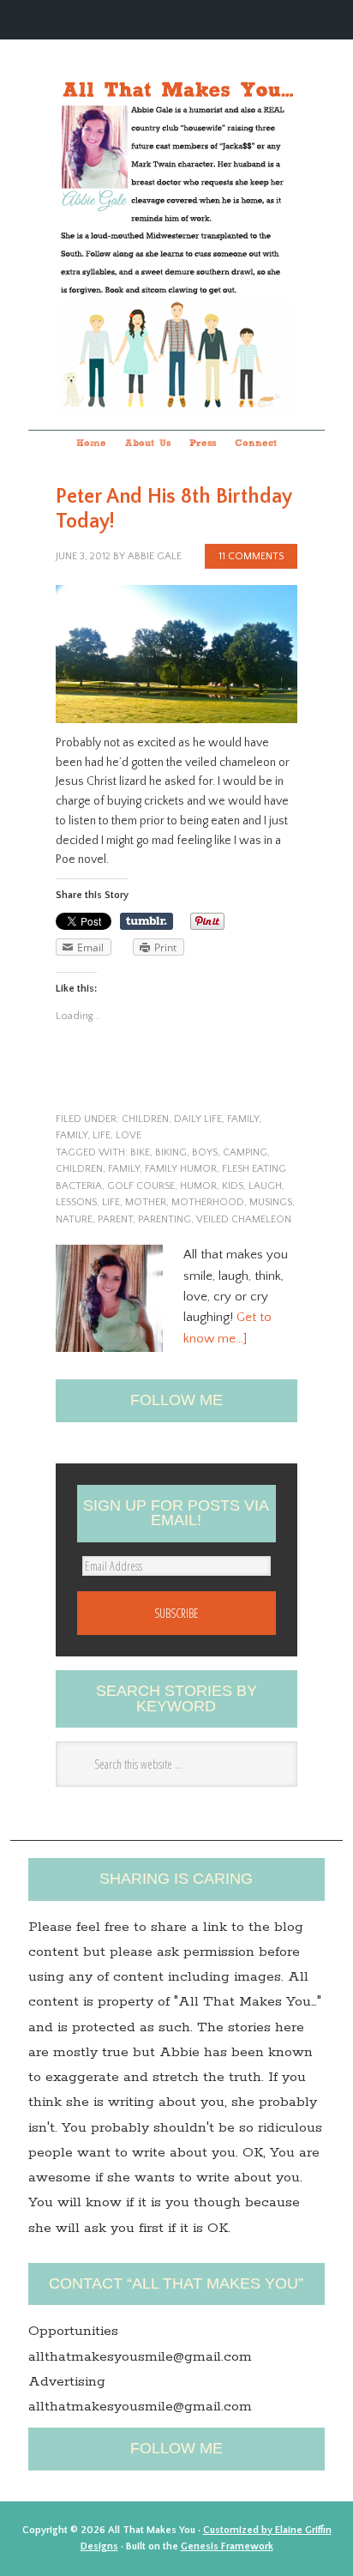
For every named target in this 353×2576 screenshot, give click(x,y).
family (243, 1119)
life (102, 1135)
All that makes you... (176, 212)
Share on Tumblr (147, 921)
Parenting (165, 1219)
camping (245, 1152)
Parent (115, 1219)
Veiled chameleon (244, 1219)
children (145, 1119)
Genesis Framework (227, 2546)
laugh (265, 1186)
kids (233, 1186)
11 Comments (251, 556)
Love (129, 1135)
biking (171, 1152)
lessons (76, 1202)
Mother (146, 1202)
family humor (181, 1169)
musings (271, 1202)
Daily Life (198, 1119)
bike (140, 1152)
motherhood (208, 1202)
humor (198, 1186)
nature (74, 1219)
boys (205, 1152)
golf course (141, 1186)
